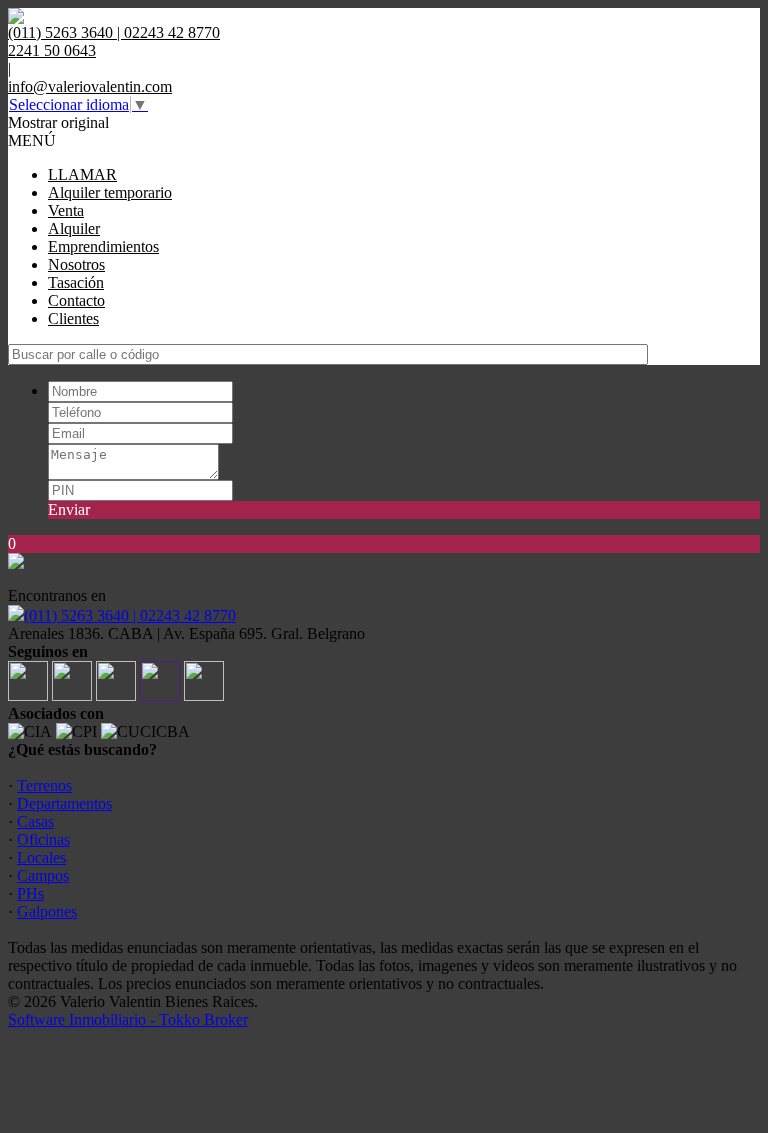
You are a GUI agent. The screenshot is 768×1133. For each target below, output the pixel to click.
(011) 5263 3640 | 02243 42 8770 (130, 615)
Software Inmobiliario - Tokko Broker (128, 1019)
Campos (43, 875)
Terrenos (44, 785)
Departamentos (64, 803)
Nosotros (76, 264)
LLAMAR (82, 174)
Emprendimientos (103, 246)
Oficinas (43, 839)
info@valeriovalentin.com (90, 86)
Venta (66, 210)
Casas (35, 821)
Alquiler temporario (110, 192)
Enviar (69, 509)
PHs (30, 893)
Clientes (73, 318)
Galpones (47, 911)
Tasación (76, 282)
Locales (41, 857)
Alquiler (74, 228)
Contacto (76, 300)
